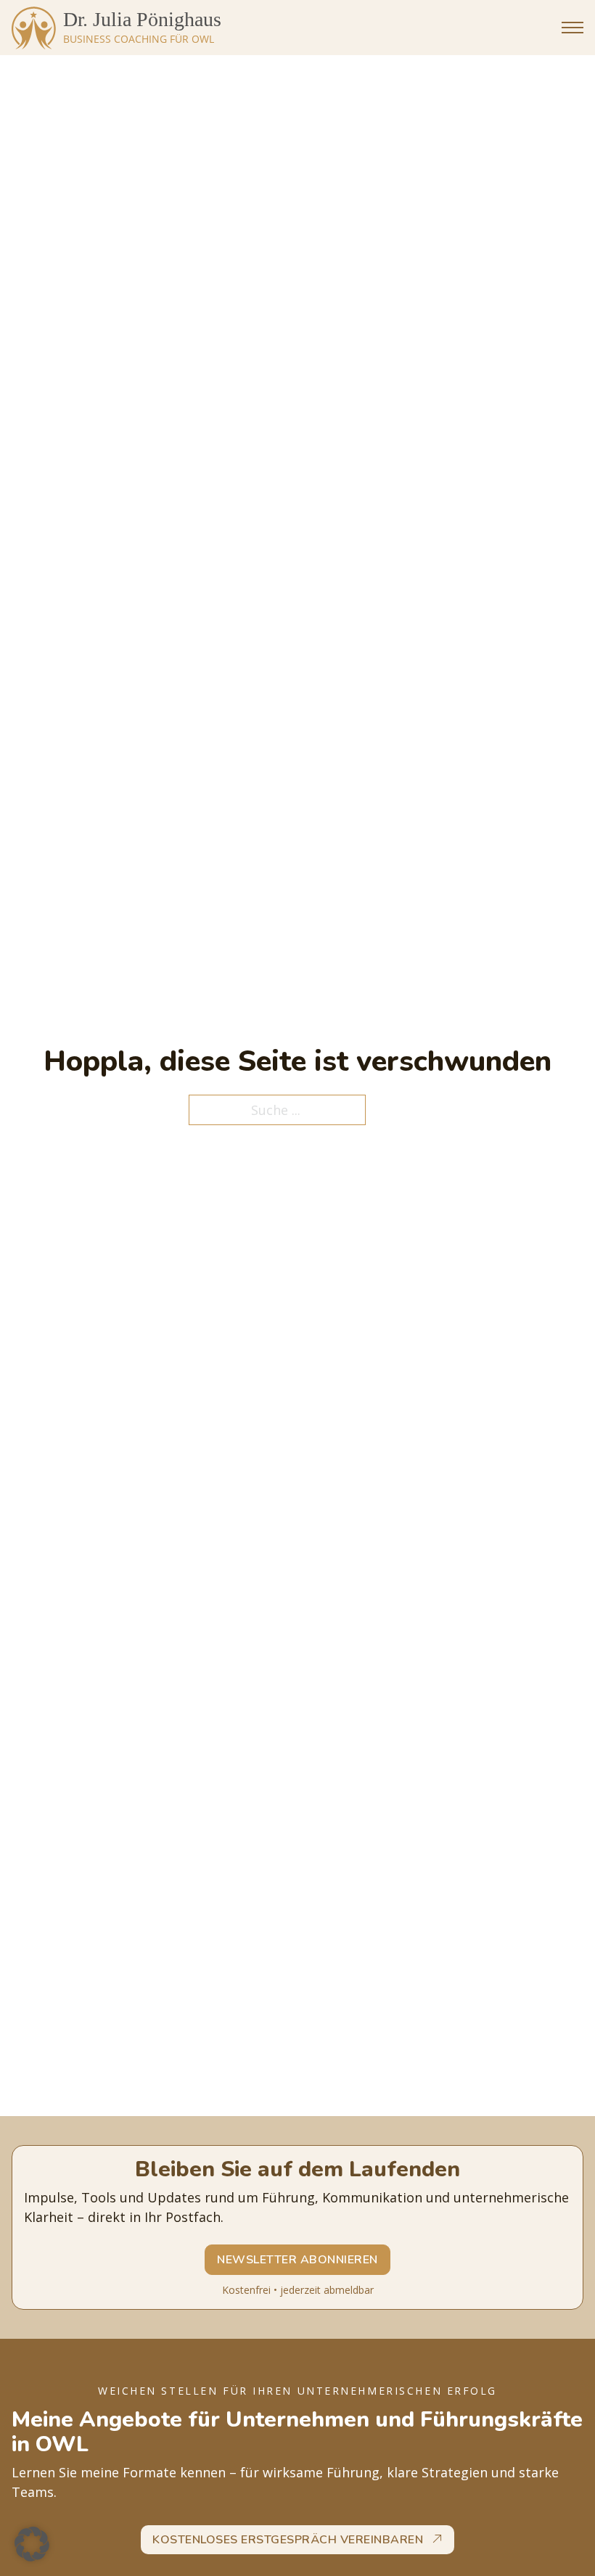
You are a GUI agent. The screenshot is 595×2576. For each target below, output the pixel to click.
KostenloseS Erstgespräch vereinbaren (288, 2540)
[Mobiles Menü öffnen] (573, 28)
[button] (32, 2544)
